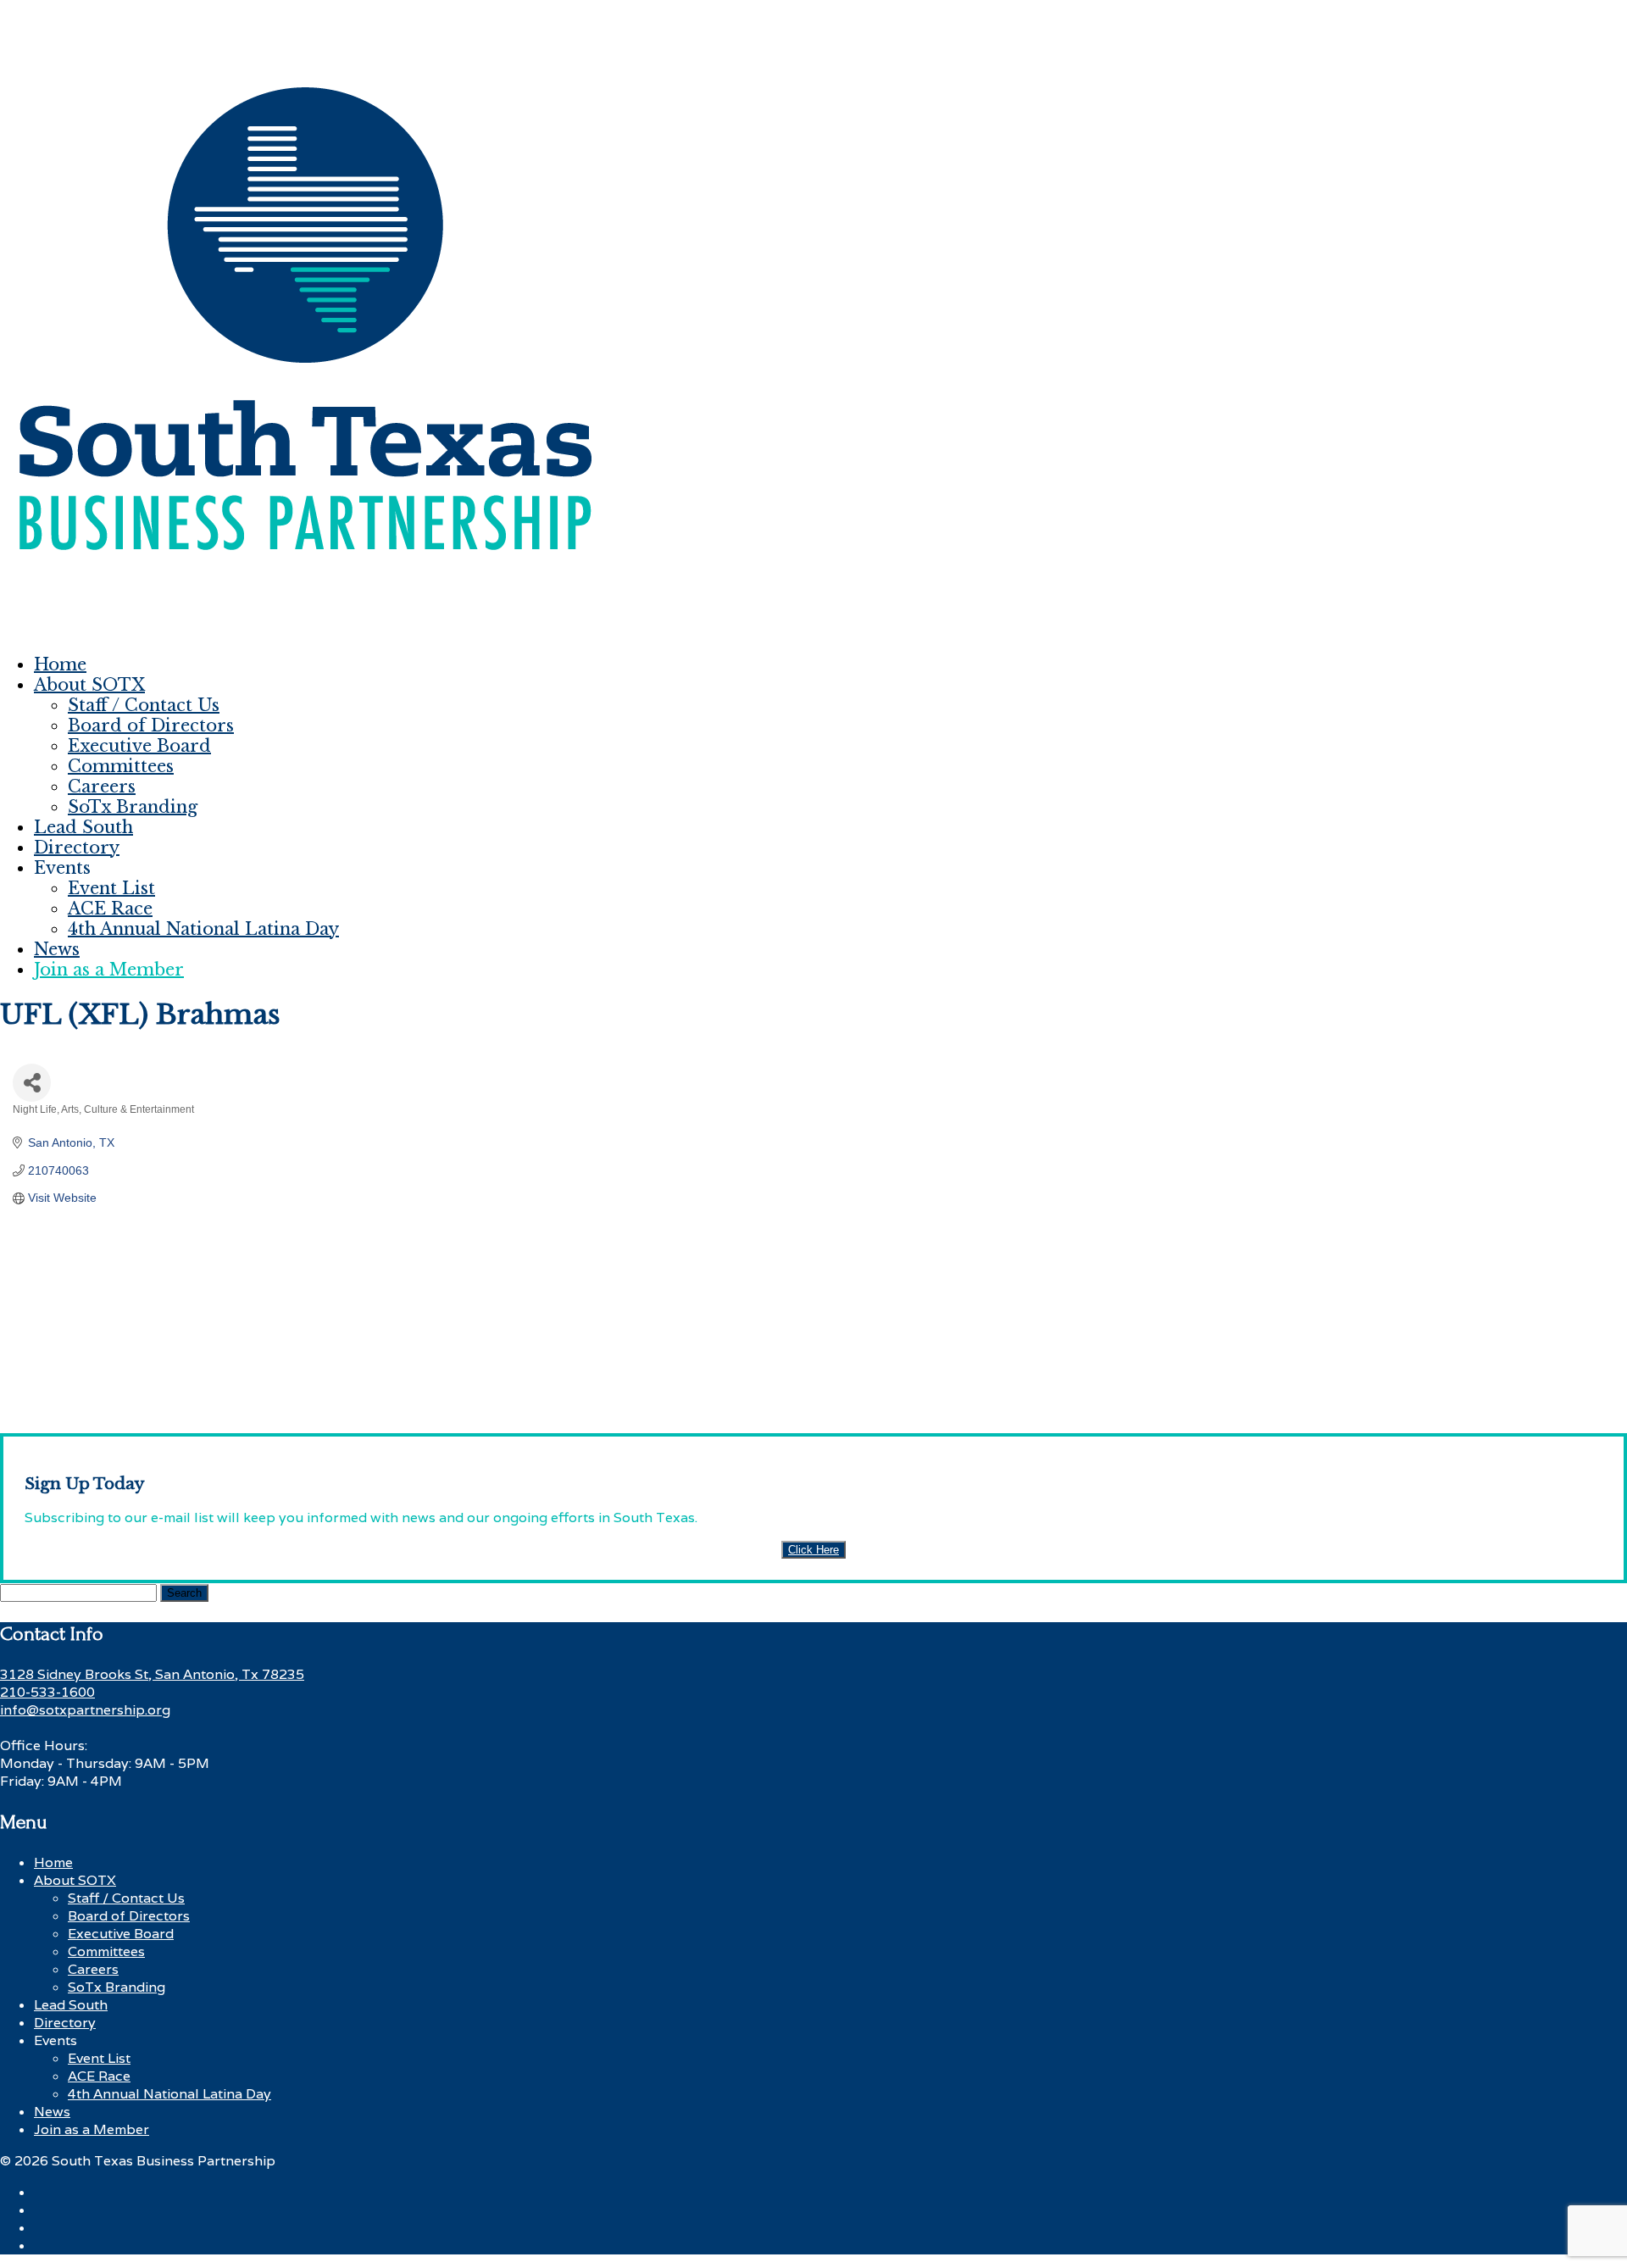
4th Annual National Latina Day (203, 929)
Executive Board (139, 746)
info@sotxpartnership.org (85, 1710)
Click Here (813, 1550)
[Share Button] (32, 1083)
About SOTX (89, 685)
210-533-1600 (47, 1692)
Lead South (83, 827)
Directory (77, 848)
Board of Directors (151, 725)
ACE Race (110, 909)
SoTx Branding (133, 807)
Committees (121, 766)
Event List (111, 888)
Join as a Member (109, 970)
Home (60, 664)
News (57, 949)
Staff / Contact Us (144, 705)
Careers (102, 787)
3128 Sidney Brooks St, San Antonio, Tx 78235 (152, 1674)
